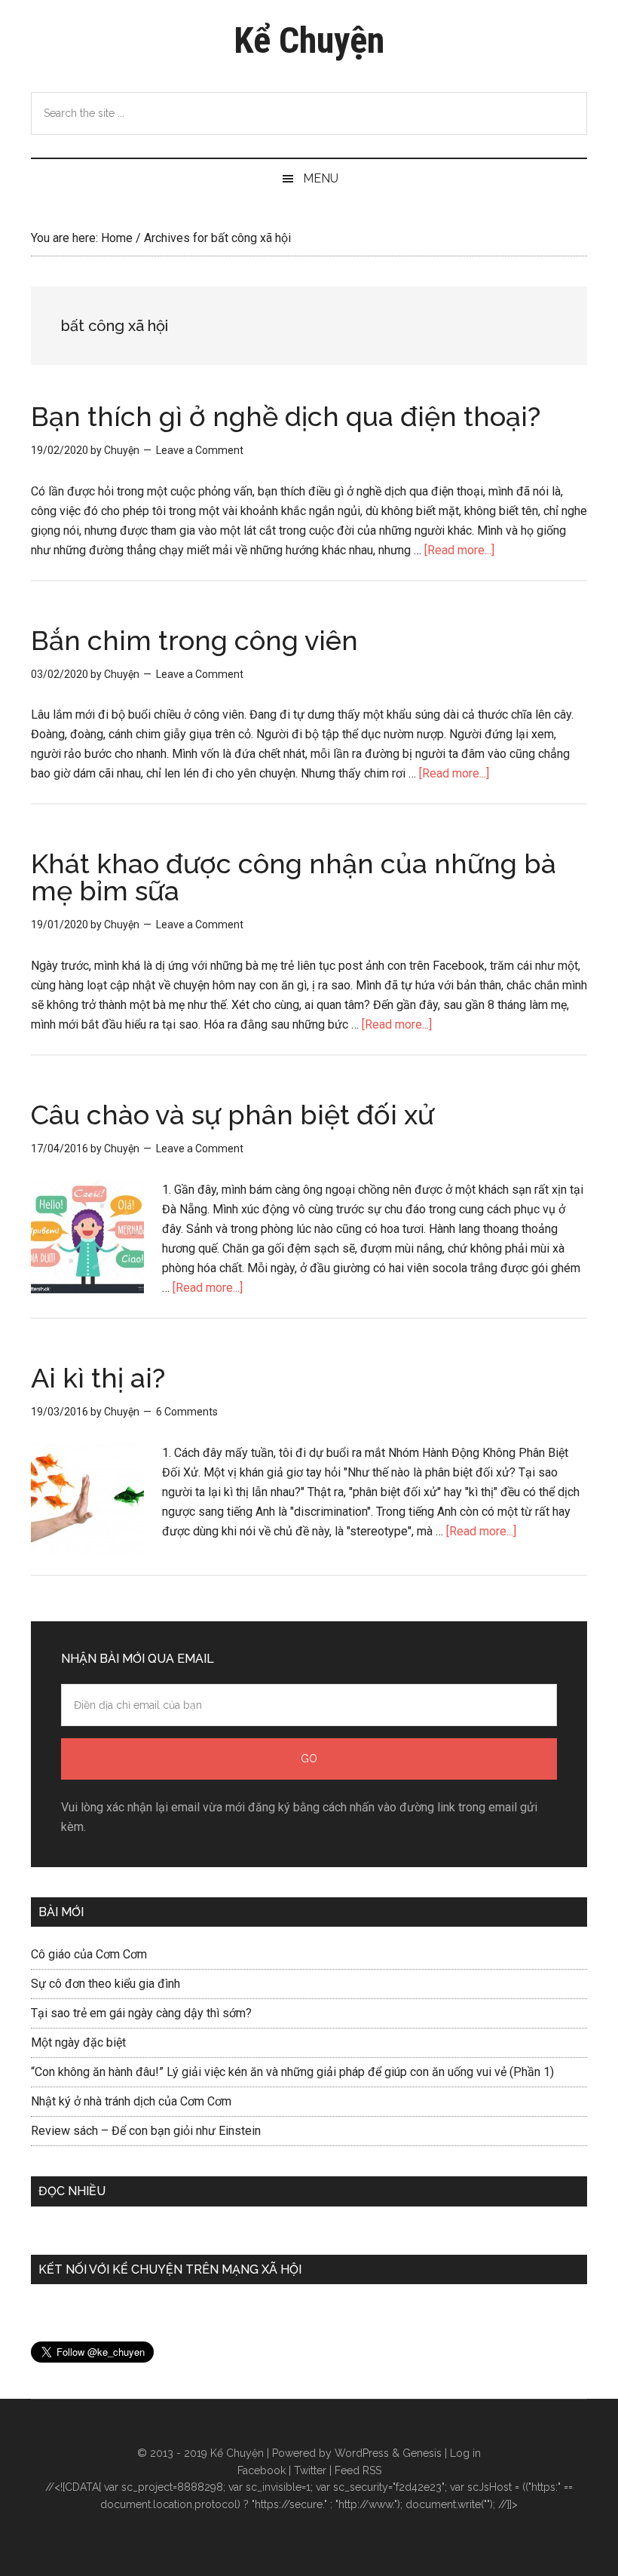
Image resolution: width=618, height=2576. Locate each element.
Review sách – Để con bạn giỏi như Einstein (146, 2131)
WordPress (362, 2453)
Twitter (310, 2470)
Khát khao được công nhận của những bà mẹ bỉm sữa (294, 877)
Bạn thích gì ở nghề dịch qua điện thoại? (286, 416)
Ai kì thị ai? (98, 1378)
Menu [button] (321, 178)
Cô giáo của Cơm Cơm (89, 1954)
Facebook (262, 2470)
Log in (465, 2453)
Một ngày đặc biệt (78, 2042)
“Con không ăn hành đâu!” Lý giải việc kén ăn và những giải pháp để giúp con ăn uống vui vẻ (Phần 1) (292, 2072)
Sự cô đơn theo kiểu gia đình (106, 1984)
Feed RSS (358, 2470)
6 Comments (187, 1412)
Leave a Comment (200, 450)
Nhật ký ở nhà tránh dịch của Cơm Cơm (131, 2101)
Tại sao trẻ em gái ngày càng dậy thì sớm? (141, 2013)
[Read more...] (459, 550)
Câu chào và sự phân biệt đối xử (233, 1115)
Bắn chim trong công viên (194, 640)
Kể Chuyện (309, 40)
